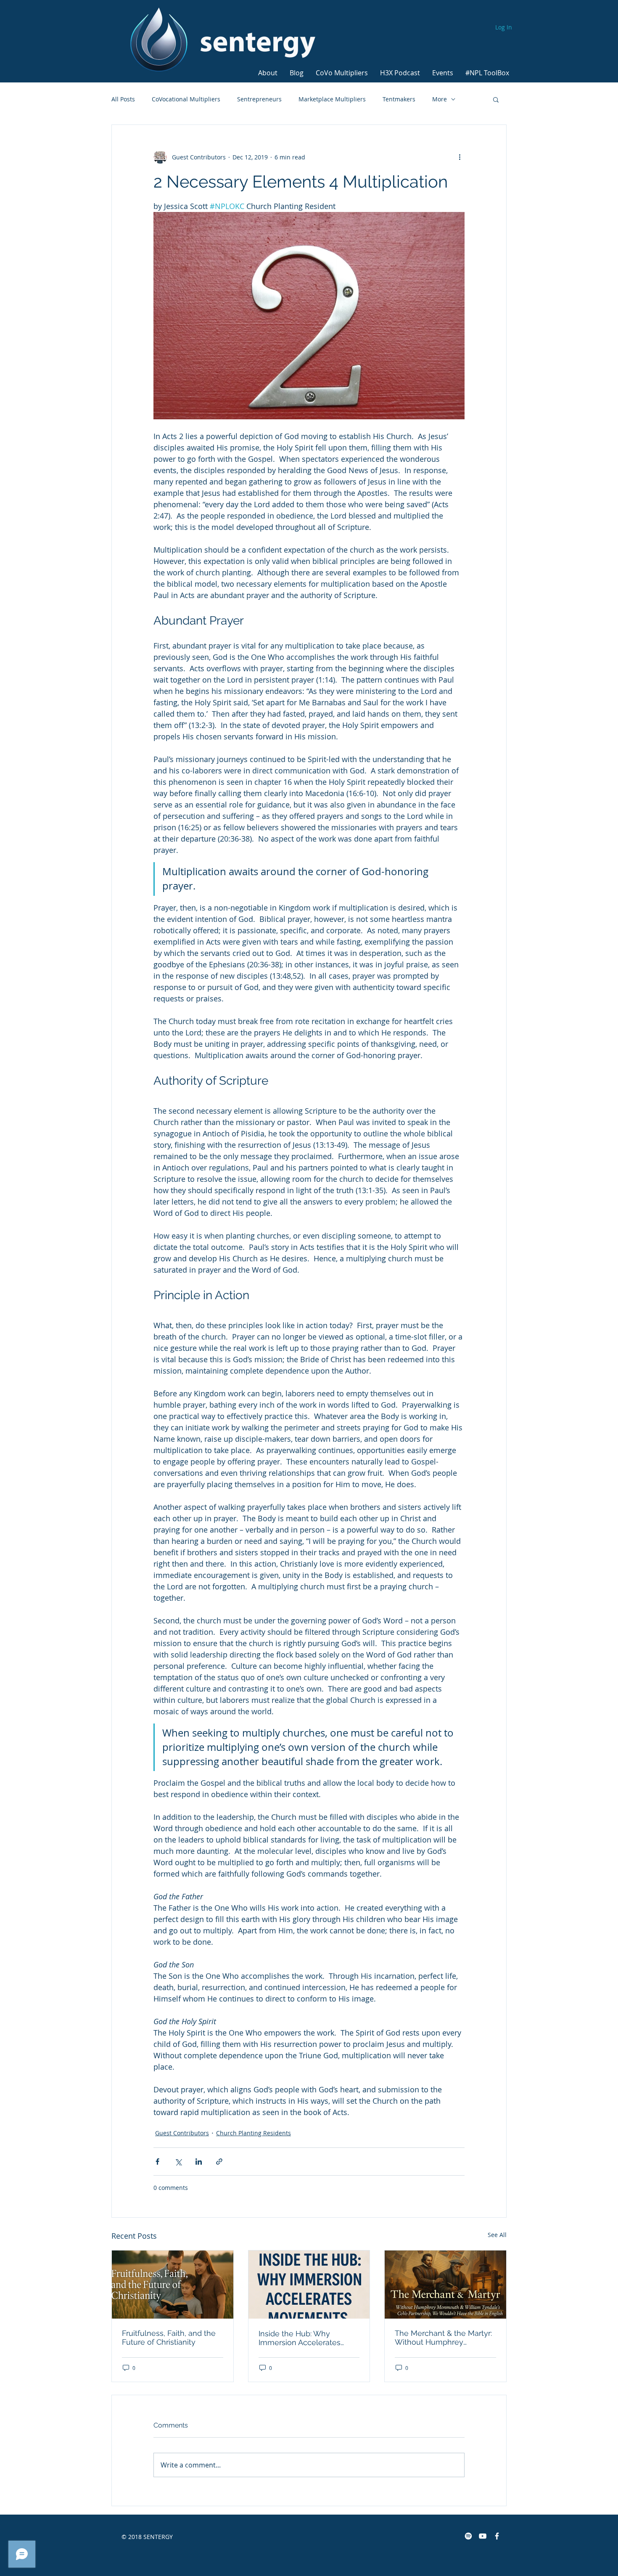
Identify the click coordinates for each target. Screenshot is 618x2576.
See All (497, 2235)
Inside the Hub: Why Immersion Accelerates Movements (300, 2338)
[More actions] (460, 157)
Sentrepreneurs (259, 99)
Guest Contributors (182, 2133)
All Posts (123, 99)
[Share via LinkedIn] (199, 2162)
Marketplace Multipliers (332, 99)
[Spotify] (468, 2536)
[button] (268, 69)
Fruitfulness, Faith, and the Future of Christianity (169, 2338)
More (440, 99)
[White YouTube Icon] (483, 2536)
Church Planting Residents (254, 2133)
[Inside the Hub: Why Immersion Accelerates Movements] (309, 2285)
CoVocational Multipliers (186, 99)
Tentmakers (399, 99)
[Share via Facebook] (157, 2162)
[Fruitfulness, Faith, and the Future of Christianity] (173, 2285)
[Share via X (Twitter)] (178, 2162)
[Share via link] (219, 2162)
